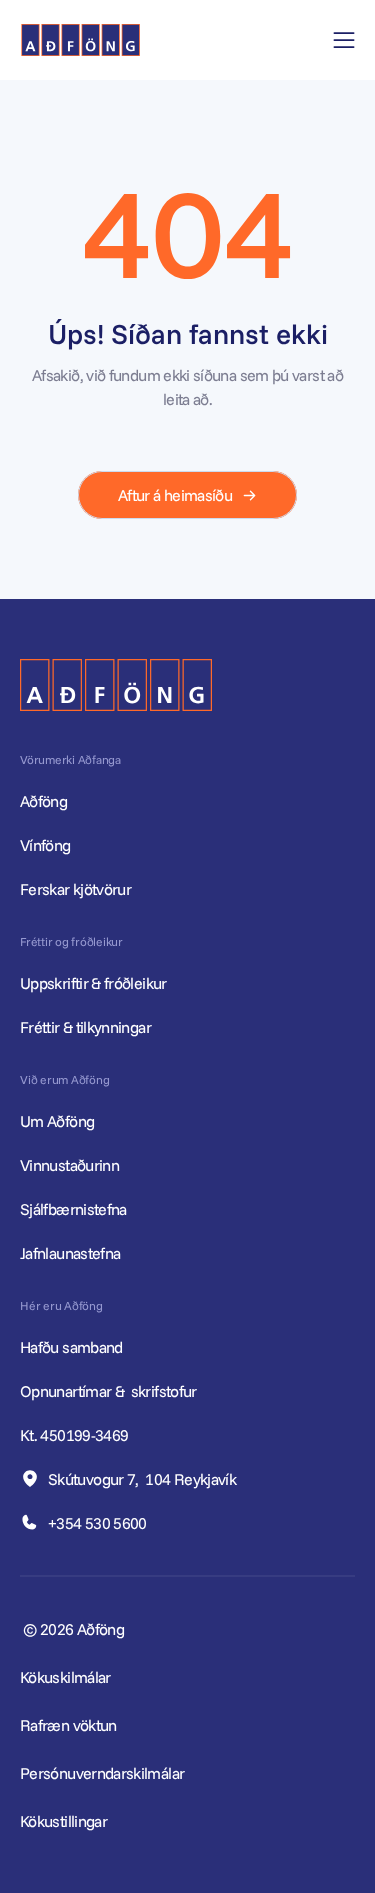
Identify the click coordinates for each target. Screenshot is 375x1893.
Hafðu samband (73, 1347)
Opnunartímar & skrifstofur (110, 1391)
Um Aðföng (57, 1121)
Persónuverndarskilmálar (102, 1773)
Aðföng (43, 801)
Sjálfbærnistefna (73, 1209)
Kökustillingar (63, 1821)
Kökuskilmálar (65, 1677)
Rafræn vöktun (68, 1725)
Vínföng (45, 845)
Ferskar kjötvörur (75, 889)
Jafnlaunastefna (70, 1253)
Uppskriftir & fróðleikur (93, 983)
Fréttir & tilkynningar (85, 1027)
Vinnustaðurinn (69, 1165)
